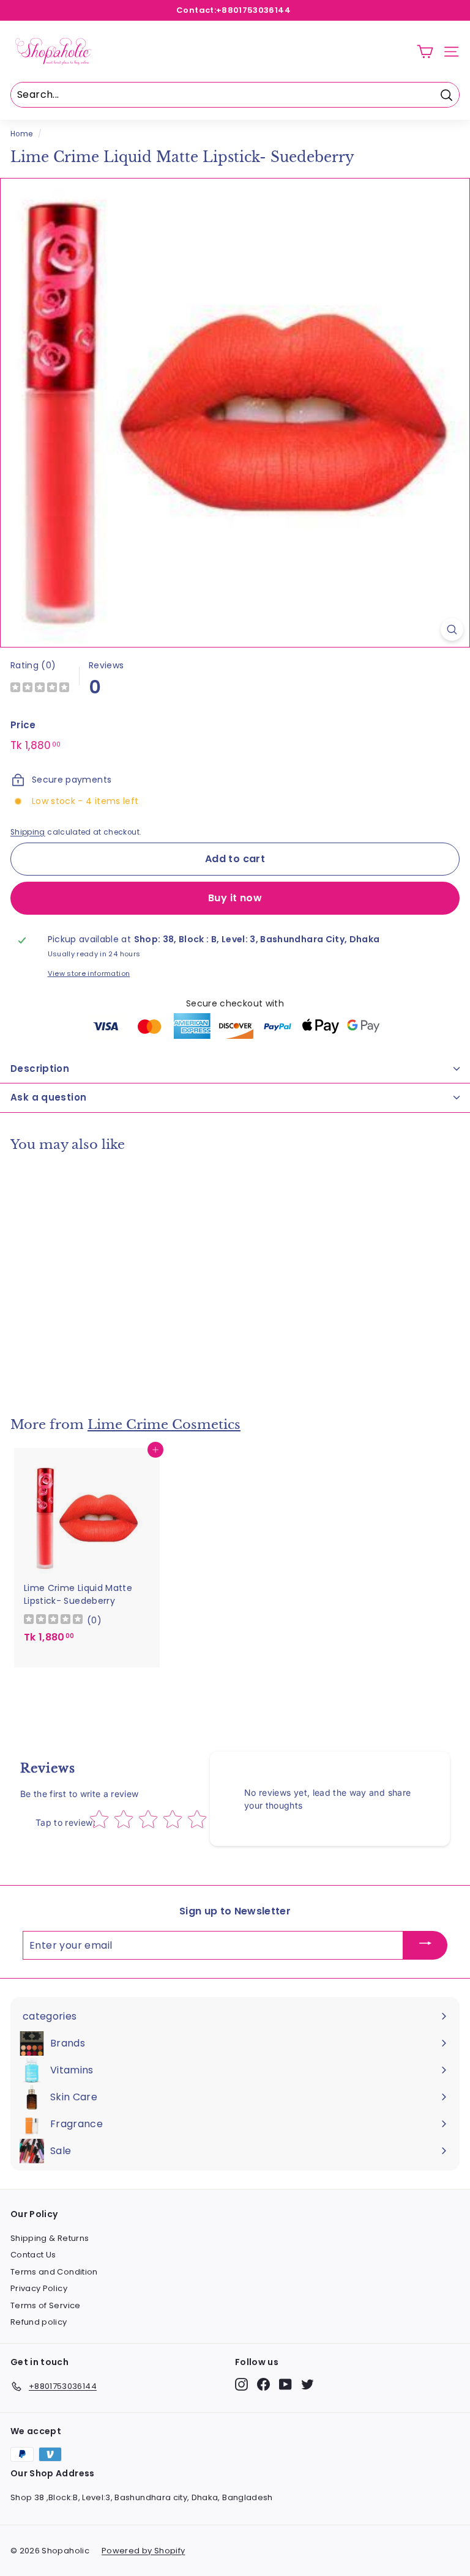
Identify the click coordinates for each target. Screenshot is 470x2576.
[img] (40, 689)
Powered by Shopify (143, 2551)
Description (40, 1068)
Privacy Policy (39, 2288)
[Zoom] (452, 629)
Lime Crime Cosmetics (164, 1425)
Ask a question (48, 1097)
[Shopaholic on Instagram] (241, 2384)
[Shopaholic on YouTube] (285, 2384)
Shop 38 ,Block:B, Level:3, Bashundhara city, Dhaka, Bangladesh (142, 2497)
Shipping (28, 832)
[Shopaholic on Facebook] (263, 2384)
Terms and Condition (54, 2272)
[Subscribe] (425, 1945)
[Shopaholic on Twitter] (308, 2384)
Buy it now (235, 898)
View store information (89, 973)
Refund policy (39, 2322)
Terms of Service (46, 2305)
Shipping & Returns (50, 2238)
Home (21, 134)
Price (23, 725)
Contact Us (33, 2255)
